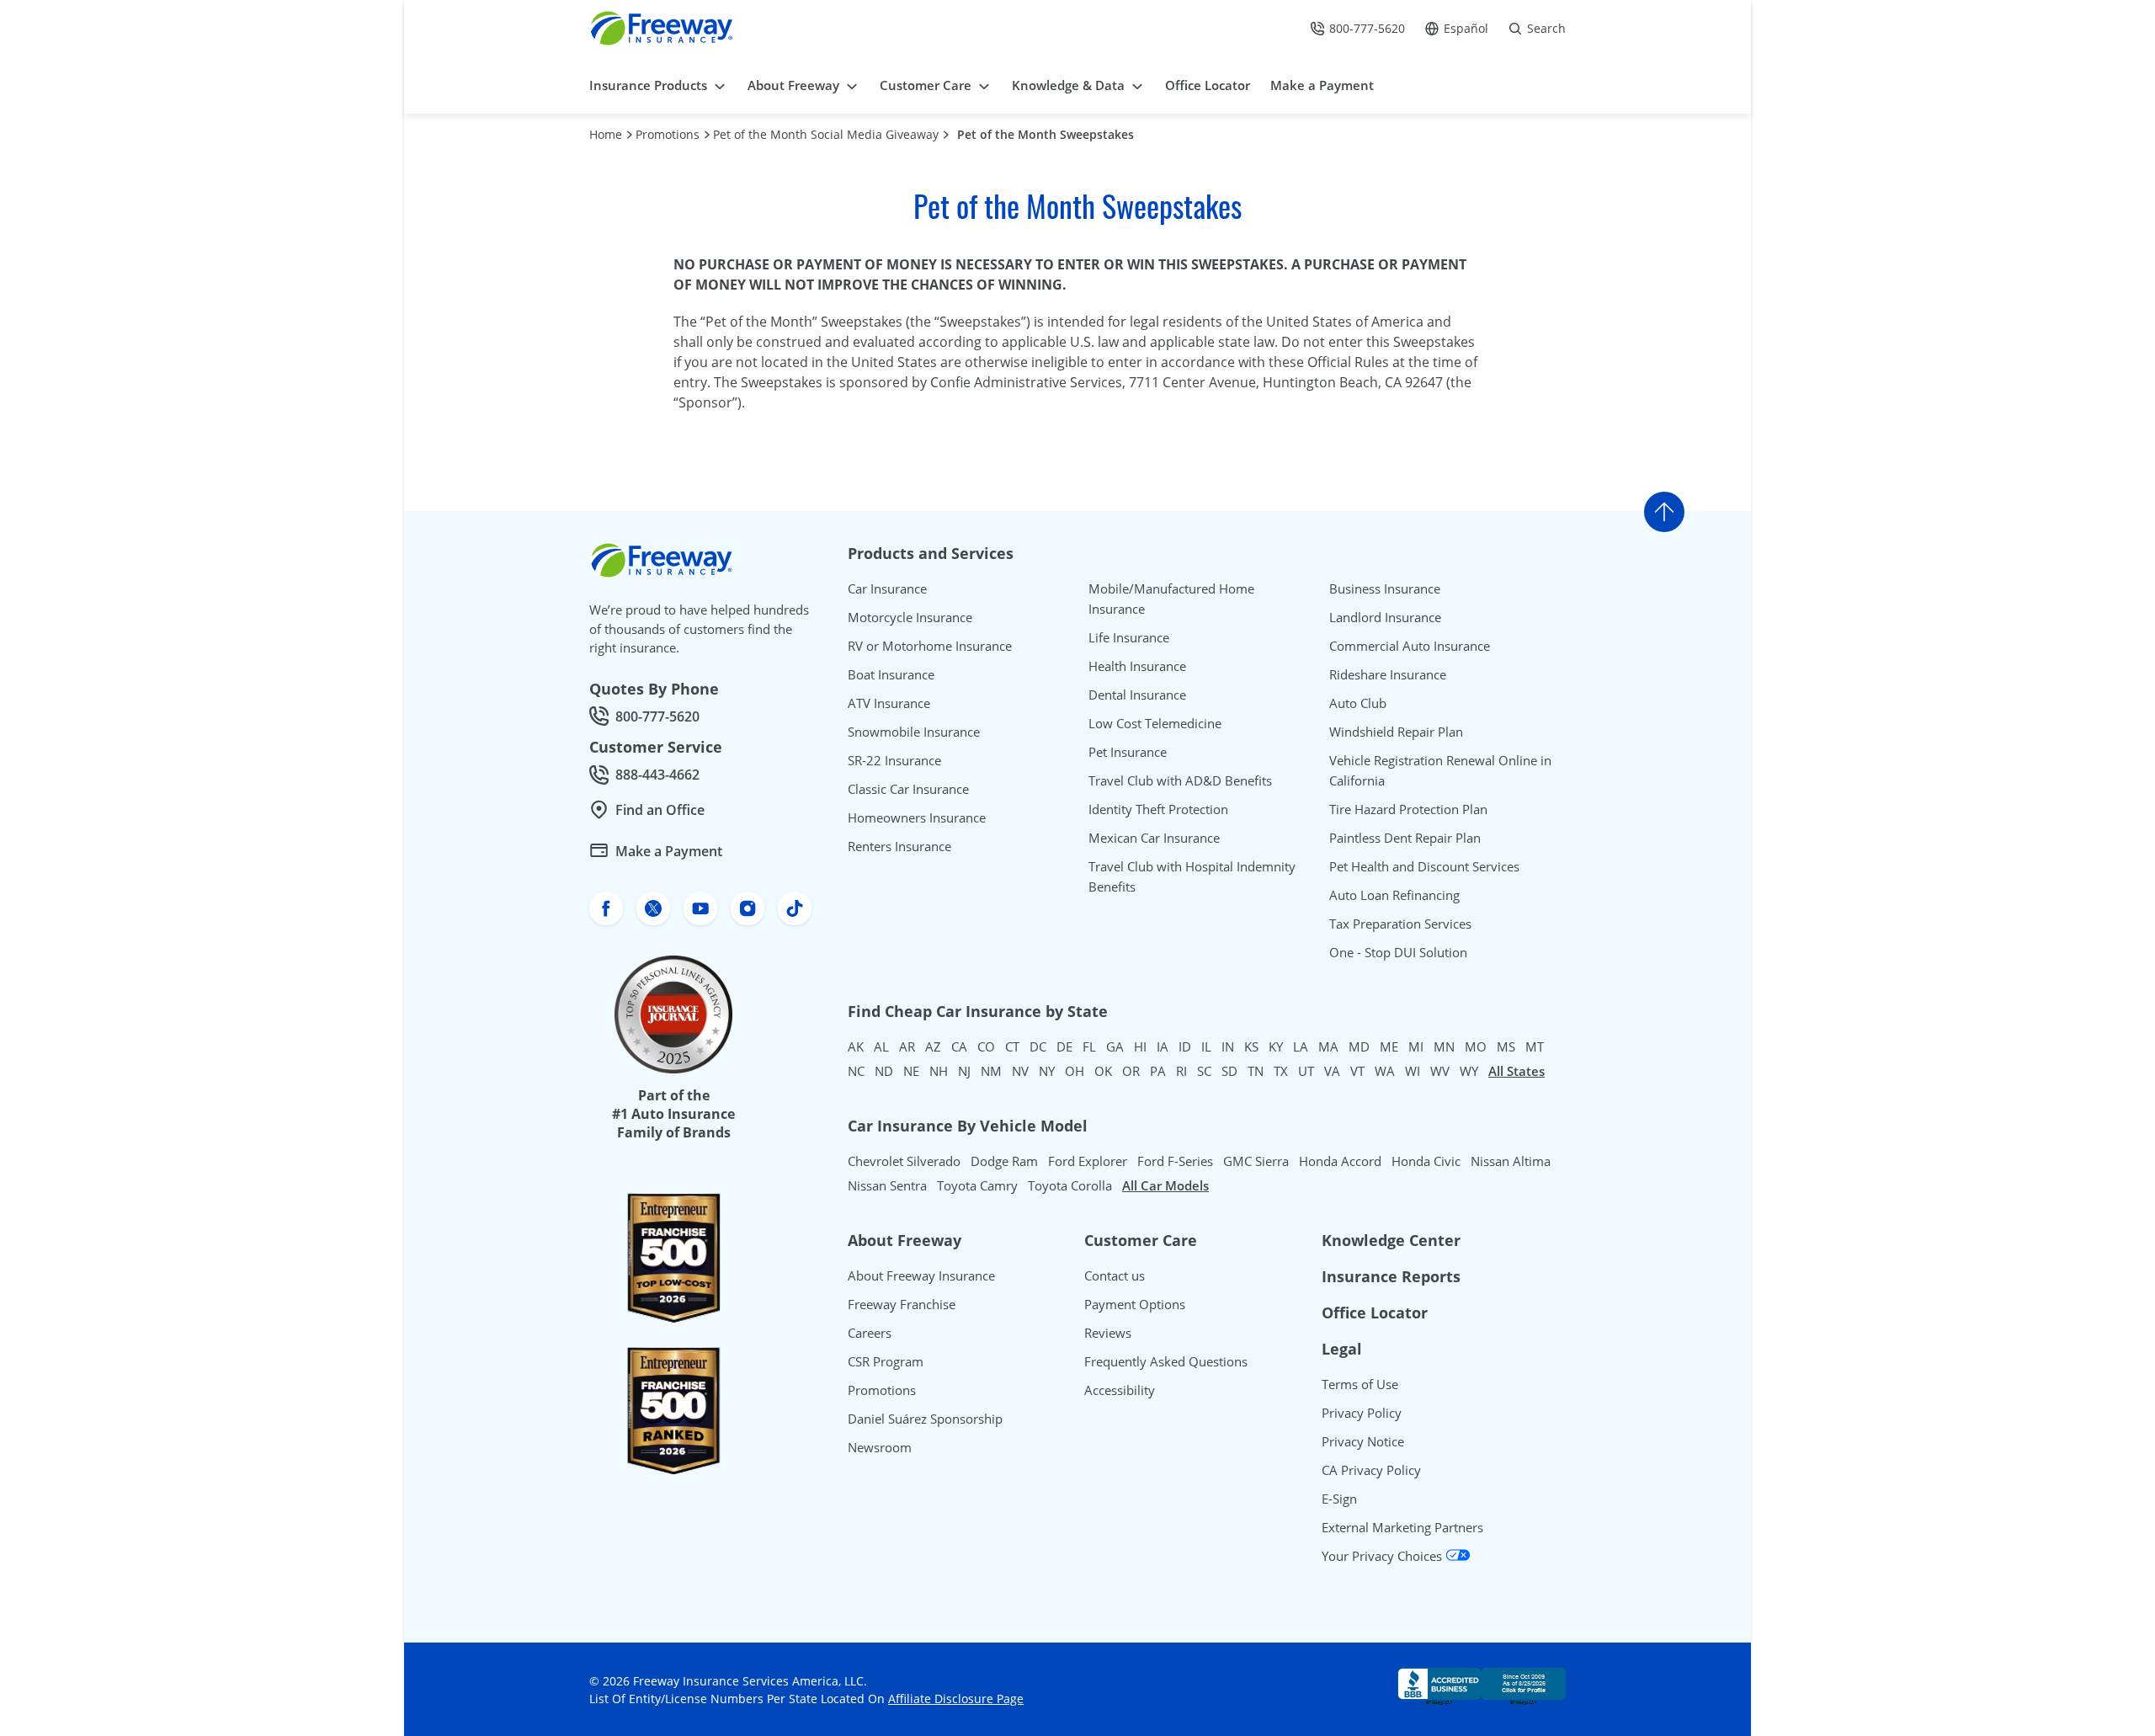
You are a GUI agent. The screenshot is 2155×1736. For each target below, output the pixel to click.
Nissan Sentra (887, 1185)
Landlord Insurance (1385, 617)
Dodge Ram (1004, 1161)
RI (1181, 1071)
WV (1440, 1071)
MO (1476, 1046)
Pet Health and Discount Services (1424, 866)
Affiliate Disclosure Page (956, 1699)
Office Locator (1375, 1313)
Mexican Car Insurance (1154, 838)
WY (1469, 1071)
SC (1204, 1071)
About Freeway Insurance (921, 1275)
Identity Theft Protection (1158, 809)
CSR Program (886, 1361)
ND (884, 1071)
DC (1038, 1046)
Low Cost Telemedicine (1155, 723)
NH (939, 1071)
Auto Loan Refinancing (1394, 895)
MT (1535, 1046)
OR (1131, 1071)
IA (1163, 1046)
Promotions (668, 134)
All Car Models (1165, 1185)
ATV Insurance (889, 703)
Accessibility (1120, 1390)
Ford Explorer (1088, 1161)
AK (856, 1046)
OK (1103, 1071)
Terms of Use (1360, 1384)
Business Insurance (1385, 588)
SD (1229, 1071)
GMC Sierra (1256, 1161)
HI (1140, 1046)
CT (1012, 1046)
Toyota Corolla (1070, 1185)
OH (1075, 1071)
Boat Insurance (891, 674)
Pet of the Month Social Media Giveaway (826, 134)
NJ (964, 1071)
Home (606, 134)
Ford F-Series (1175, 1161)
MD (1359, 1046)
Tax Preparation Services (1400, 924)
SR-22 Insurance (894, 760)
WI (1413, 1071)
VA (1332, 1071)
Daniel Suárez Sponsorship (925, 1419)
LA (1301, 1046)
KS (1251, 1046)
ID (1185, 1046)
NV (1020, 1071)
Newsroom (880, 1447)
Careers (870, 1333)
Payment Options (1135, 1304)
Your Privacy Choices (1383, 1556)
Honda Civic (1426, 1161)
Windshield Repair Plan (1396, 732)
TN (1256, 1071)
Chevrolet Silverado (904, 1161)
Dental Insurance (1137, 695)
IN (1228, 1046)
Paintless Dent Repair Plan (1405, 838)
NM (991, 1071)
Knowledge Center (1391, 1240)
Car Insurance (887, 588)
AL (881, 1046)
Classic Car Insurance (908, 789)
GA (1115, 1046)
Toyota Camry (977, 1185)
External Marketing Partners (1402, 1527)
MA (1328, 1046)
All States (1516, 1071)
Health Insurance (1137, 666)
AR (907, 1046)
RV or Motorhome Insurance (930, 646)
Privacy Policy (1362, 1413)
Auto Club (1358, 703)
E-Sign (1339, 1499)
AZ (933, 1046)
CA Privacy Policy (1371, 1470)
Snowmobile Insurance (914, 732)
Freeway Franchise (902, 1304)
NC (856, 1071)
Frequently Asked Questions (1166, 1361)
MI (1416, 1046)
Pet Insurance (1128, 752)
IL (1206, 1046)
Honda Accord (1340, 1161)
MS (1506, 1046)
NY (1047, 1071)
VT (1357, 1071)
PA (1158, 1071)
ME (1389, 1046)
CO (986, 1046)
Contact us (1115, 1275)
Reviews (1108, 1333)
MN (1444, 1046)
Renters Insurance (899, 846)
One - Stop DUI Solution (1398, 952)
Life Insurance (1129, 637)
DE (1064, 1046)
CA (959, 1046)
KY (1276, 1046)
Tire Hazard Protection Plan (1408, 809)
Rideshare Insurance (1388, 674)
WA (1385, 1071)
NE (911, 1071)
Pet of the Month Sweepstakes (1046, 134)
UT (1306, 1071)
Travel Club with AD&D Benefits (1180, 780)
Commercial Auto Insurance (1410, 646)
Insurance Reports (1391, 1276)
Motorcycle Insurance (910, 617)
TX (1281, 1071)
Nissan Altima (1511, 1161)
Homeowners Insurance (917, 817)
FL (1089, 1046)
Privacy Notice (1363, 1441)
